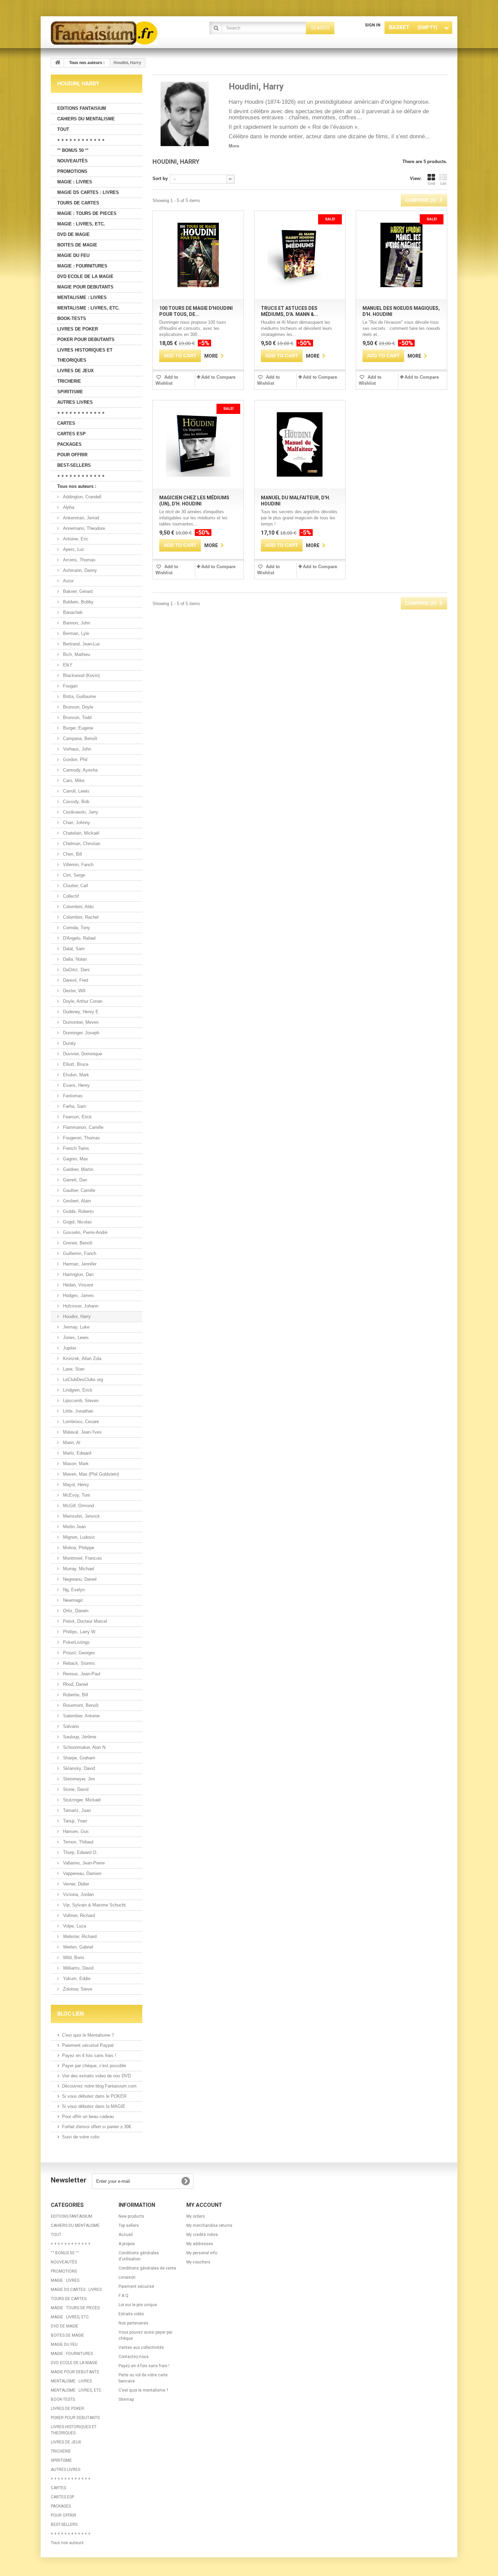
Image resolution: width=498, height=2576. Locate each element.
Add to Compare (218, 377)
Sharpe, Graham (78, 1758)
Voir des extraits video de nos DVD (96, 2076)
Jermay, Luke (76, 1327)
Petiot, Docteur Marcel (84, 1621)
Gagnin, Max (75, 1159)
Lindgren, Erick (77, 1390)
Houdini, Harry (76, 1316)
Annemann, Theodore (83, 528)
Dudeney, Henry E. (81, 1012)
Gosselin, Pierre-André (85, 1232)
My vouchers (198, 2262)
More (234, 146)
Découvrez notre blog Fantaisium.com (99, 2086)
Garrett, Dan (74, 1180)
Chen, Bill (72, 854)
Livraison (127, 2277)
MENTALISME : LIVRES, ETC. (88, 308)
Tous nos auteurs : (77, 486)
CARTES (66, 423)
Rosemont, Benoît (80, 1705)
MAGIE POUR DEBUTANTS (85, 287)
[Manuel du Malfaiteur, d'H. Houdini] (300, 444)
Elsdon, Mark (75, 1075)
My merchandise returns (209, 2225)
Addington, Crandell (81, 497)
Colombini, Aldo (78, 907)
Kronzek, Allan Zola (81, 1359)
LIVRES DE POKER (78, 329)
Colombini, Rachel (80, 917)
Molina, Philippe (78, 1548)
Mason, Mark (75, 1464)
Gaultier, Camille (78, 1190)
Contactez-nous (134, 2357)
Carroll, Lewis (76, 791)
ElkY (67, 665)
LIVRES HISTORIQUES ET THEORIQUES (85, 355)
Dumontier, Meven (80, 1022)
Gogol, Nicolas (77, 1222)
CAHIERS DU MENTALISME (86, 119)
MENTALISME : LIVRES (82, 297)
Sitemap (126, 2399)
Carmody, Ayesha (80, 770)
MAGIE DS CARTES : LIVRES (88, 192)
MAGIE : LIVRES (75, 182)
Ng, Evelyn (73, 1590)
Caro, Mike (73, 781)
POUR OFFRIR (72, 455)
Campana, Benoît (79, 738)
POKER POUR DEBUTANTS (86, 340)
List (443, 183)
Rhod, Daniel (75, 1684)
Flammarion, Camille (82, 1127)
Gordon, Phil (75, 760)
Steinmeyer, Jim (78, 1779)
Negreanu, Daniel (79, 1579)
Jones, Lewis (75, 1337)
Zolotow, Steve (77, 1989)
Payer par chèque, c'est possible (94, 2066)
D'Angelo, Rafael (79, 938)
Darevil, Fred (75, 980)
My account (204, 2205)
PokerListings (76, 1642)
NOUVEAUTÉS (72, 161)
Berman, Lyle (75, 633)
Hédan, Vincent (77, 1285)
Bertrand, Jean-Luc (81, 644)
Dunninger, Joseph (80, 1033)
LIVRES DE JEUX (76, 371)
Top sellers (129, 2225)
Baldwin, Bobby (78, 602)
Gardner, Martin (77, 1169)
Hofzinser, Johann (80, 1306)
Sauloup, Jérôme (79, 1737)
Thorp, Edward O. (80, 1852)
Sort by (160, 178)
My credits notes (202, 2235)
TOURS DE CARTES (78, 203)
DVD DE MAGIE (74, 234)
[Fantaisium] (113, 33)
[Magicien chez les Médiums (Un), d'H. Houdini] (198, 444)
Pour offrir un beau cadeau (88, 2116)
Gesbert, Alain (76, 1201)
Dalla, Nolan (74, 959)
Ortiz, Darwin (75, 1611)
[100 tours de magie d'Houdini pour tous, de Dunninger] (198, 255)
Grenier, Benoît (77, 1243)
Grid (431, 183)
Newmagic (72, 1600)
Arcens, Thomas (79, 560)
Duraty (69, 1043)
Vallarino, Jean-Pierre (83, 1863)
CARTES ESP (71, 434)
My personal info (202, 2253)
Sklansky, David (78, 1768)
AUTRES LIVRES (75, 402)
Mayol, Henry (75, 1485)
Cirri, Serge (73, 875)
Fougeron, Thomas (81, 1138)
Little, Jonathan (77, 1411)
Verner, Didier (75, 1884)
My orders (196, 2216)
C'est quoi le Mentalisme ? (88, 2035)
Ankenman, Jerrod (80, 518)
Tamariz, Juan (76, 1810)
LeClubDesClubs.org (82, 1380)
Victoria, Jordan (78, 1894)
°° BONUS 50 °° (73, 150)
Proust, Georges (78, 1653)
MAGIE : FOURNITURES (82, 266)
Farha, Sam (74, 1106)
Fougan (70, 686)
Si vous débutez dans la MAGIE (94, 2106)
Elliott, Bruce (75, 1064)
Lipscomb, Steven (80, 1401)
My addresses (200, 2244)
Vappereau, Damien (81, 1873)
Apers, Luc (73, 549)
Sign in (373, 25)
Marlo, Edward (76, 1453)
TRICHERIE (69, 381)
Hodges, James (78, 1295)
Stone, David (75, 1789)
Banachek (72, 612)
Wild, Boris (73, 1958)
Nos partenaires (133, 2323)
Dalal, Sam (73, 949)
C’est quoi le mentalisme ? (143, 2390)
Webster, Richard (79, 1936)
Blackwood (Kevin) (81, 675)
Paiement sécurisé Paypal (88, 2045)
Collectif (70, 896)
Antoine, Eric (75, 539)
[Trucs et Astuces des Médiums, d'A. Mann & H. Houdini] (300, 255)
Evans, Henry (76, 1085)
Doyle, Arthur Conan (82, 1001)
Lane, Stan (73, 1369)
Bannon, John (76, 623)
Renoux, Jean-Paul (81, 1674)
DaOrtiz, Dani (76, 970)
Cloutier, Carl (75, 886)
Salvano (70, 1726)
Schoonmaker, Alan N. (84, 1747)
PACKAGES (69, 444)
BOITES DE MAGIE (77, 245)
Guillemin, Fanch (79, 1253)
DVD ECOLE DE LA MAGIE (85, 276)
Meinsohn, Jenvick (81, 1516)
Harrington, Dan (78, 1274)
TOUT (63, 129)
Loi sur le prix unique (138, 2305)
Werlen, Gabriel (77, 1947)
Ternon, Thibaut (78, 1842)
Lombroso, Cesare (80, 1422)
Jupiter (69, 1348)
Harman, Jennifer (79, 1264)
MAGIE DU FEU (73, 255)
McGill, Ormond (78, 1506)
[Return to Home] (58, 63)
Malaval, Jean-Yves (82, 1432)
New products (131, 2216)
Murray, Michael (78, 1569)
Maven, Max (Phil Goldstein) (90, 1474)
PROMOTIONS (72, 171)
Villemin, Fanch (78, 865)
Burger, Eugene (77, 728)
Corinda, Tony (76, 928)
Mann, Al (71, 1443)
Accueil (126, 2235)
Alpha (68, 507)
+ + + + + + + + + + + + (81, 140)
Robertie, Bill (75, 1695)
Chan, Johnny (76, 823)
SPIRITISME (70, 392)
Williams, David (78, 1968)
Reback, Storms (78, 1663)
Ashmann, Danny (79, 570)
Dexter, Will (74, 991)
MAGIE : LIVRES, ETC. (81, 224)
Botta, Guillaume (79, 696)
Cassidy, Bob (75, 802)
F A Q (123, 2296)
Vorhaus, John (76, 749)
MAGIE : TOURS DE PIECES (87, 213)
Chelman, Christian (81, 844)
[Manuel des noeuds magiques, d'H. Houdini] (401, 255)
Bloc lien (70, 2014)
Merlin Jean (74, 1527)
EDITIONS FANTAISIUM (82, 108)
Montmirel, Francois (82, 1558)
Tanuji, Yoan (74, 1821)
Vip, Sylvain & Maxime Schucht (94, 1905)
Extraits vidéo (131, 2314)
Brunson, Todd (77, 717)
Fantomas (72, 1096)
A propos (127, 2244)
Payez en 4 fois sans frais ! (89, 2055)
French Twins (75, 1148)
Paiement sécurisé (136, 2287)
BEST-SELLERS (74, 465)
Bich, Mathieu (76, 654)
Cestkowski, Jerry (80, 812)
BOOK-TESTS (72, 318)
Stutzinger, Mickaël (81, 1800)
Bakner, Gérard (77, 591)
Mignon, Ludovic (78, 1537)
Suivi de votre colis (81, 2137)
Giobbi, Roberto (78, 1211)
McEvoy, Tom (76, 1495)
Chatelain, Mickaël (80, 833)
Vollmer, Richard (78, 1915)
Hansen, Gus (75, 1831)
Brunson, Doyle (77, 707)
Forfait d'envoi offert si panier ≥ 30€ (97, 2127)
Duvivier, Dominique (82, 1054)
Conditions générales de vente (147, 2268)
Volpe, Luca (74, 1926)
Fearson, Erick (77, 1117)
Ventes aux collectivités (141, 2348)
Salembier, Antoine (81, 1716)
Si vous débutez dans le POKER (94, 2096)
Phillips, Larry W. (79, 1632)
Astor (68, 581)
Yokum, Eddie (76, 1979)
